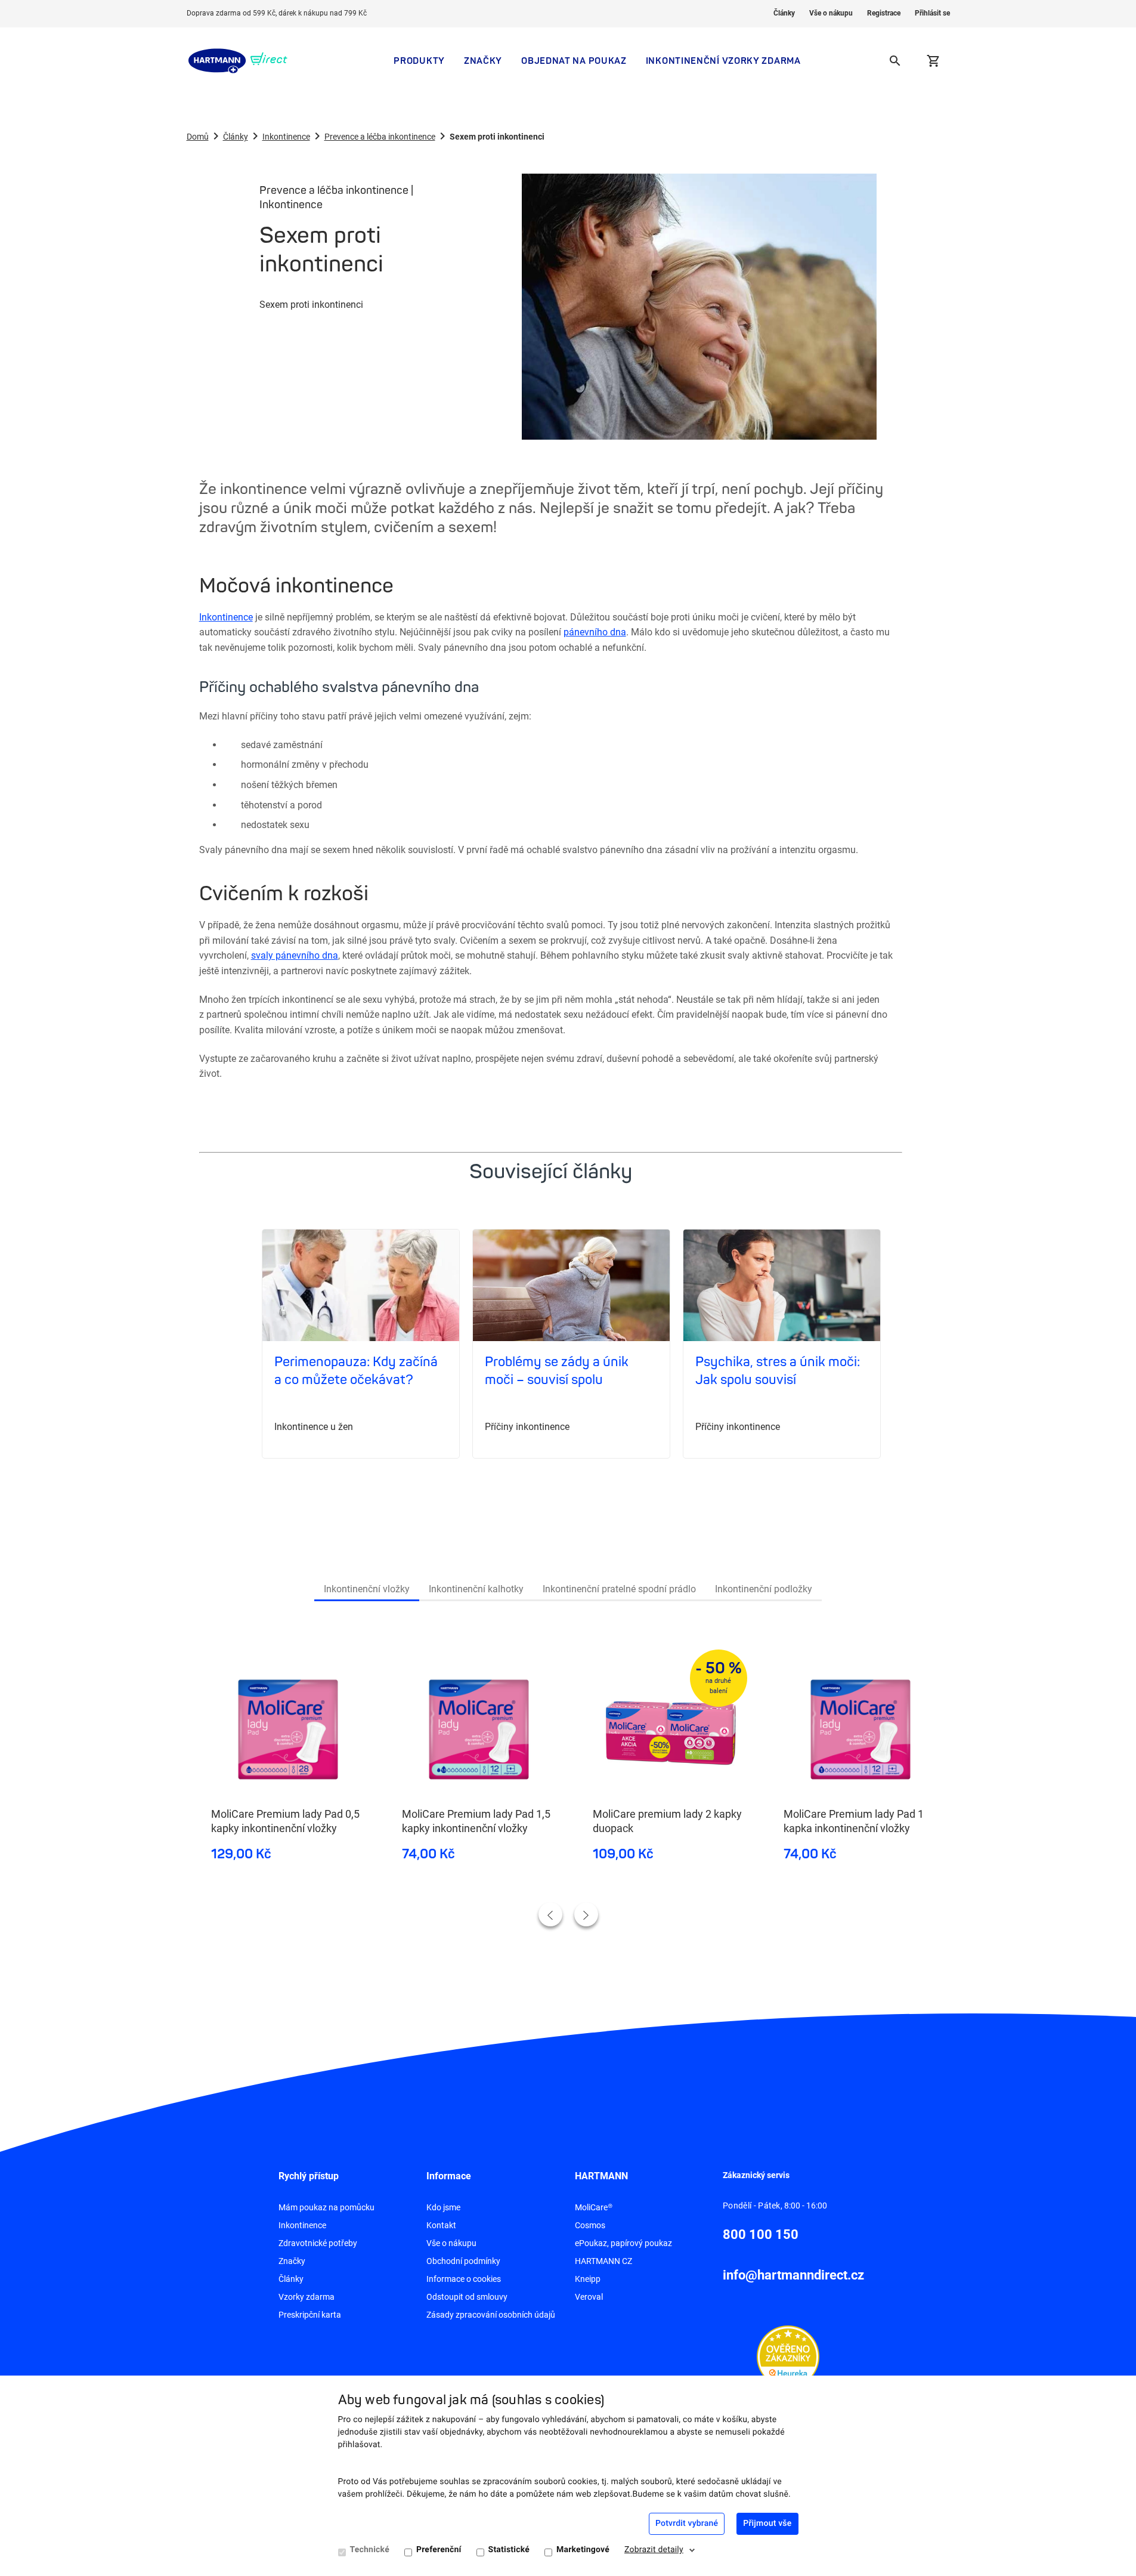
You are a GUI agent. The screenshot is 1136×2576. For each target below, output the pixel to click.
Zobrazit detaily (654, 2550)
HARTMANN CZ (603, 2261)
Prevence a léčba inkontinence (380, 137)
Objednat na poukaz (574, 61)
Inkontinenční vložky (367, 1589)
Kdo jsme (443, 2207)
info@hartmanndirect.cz (793, 2275)
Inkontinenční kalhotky (476, 1589)
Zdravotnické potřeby (318, 2243)
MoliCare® (594, 2207)
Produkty (419, 61)
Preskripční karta (310, 2315)
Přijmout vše (767, 2524)
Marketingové (583, 2550)
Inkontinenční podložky (764, 1589)
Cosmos (590, 2225)
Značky (483, 61)
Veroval (589, 2297)
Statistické (509, 2550)
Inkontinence (286, 137)
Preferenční (439, 2550)
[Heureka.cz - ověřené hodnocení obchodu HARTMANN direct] (788, 2356)
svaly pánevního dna (295, 955)
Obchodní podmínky (463, 2261)
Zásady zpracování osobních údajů (491, 2315)
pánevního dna (595, 632)
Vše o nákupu (831, 13)
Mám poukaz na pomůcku (326, 2207)
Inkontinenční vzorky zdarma (723, 61)
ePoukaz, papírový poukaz (623, 2243)
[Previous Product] (550, 1914)
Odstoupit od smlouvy (467, 2297)
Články (784, 13)
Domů (198, 137)
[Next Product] (586, 1914)
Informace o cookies (464, 2279)
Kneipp (588, 2279)
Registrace (884, 13)
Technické (370, 2550)
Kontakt (441, 2225)
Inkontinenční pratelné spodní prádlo (619, 1589)
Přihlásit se (932, 13)
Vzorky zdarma (307, 2297)
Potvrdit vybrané (687, 2524)
